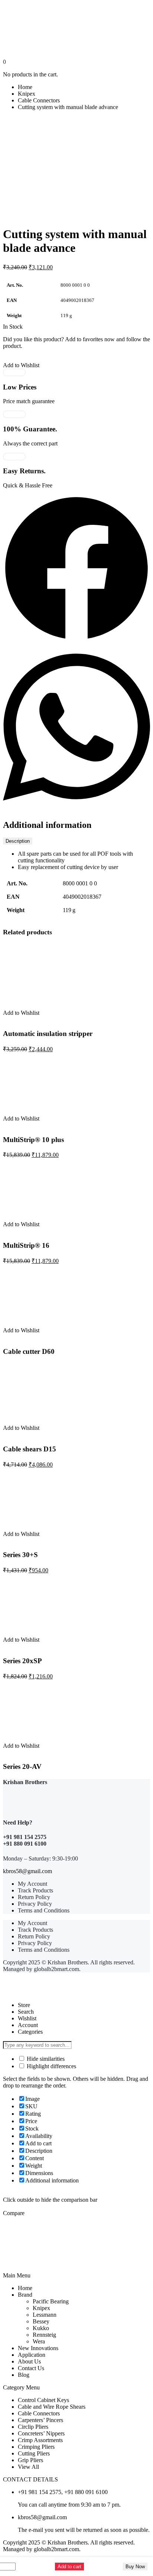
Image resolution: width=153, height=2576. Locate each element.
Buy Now (135, 2567)
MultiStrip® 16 (26, 1245)
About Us (29, 2361)
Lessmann (45, 2315)
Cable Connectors (39, 100)
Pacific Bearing (51, 2301)
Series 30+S (20, 1555)
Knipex (27, 94)
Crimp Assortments (40, 2440)
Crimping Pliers (36, 2447)
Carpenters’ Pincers (40, 2420)
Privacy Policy (35, 1904)
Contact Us (31, 2368)
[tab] (18, 841)
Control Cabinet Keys (43, 2400)
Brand (25, 2295)
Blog (24, 2375)
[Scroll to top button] (141, 2543)
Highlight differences (51, 2066)
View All (28, 2467)
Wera (39, 2341)
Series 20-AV (22, 1766)
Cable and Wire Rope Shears (52, 2407)
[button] (76, 569)
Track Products (35, 1890)
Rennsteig (44, 2335)
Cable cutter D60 (29, 1351)
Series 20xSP (22, 1661)
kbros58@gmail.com (27, 1871)
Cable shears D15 (30, 1449)
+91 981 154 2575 (25, 1837)
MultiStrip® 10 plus (33, 1140)
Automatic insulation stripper (48, 1034)
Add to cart (69, 2567)
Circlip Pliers (33, 2427)
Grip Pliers (30, 2460)
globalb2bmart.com (56, 1969)
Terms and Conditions (44, 1910)
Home (25, 87)
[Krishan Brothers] (76, 31)
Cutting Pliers (34, 2453)
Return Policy (34, 1897)
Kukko (41, 2328)
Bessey (41, 2321)
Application (32, 2355)
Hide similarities (45, 2059)
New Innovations (38, 2348)
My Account (32, 1884)
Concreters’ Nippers (41, 2433)
